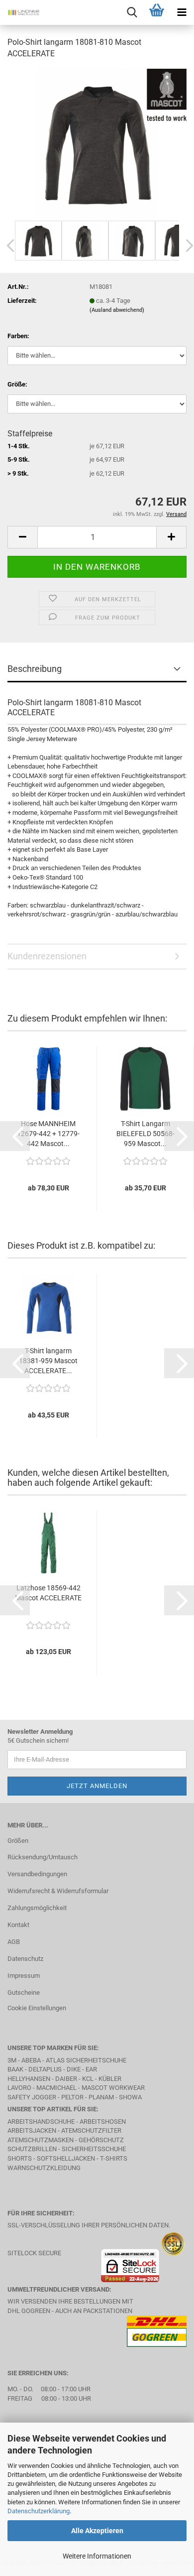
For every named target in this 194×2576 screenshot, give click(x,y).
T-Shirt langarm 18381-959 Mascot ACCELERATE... (48, 1361)
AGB (14, 1942)
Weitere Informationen (97, 2556)
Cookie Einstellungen (37, 2008)
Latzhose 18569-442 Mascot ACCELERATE (48, 1593)
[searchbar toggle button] (132, 12)
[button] (22, 537)
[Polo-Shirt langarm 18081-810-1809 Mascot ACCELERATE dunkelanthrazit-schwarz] (97, 143)
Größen (18, 1841)
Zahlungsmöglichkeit (37, 1908)
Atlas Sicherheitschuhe (86, 2060)
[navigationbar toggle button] (182, 12)
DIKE (74, 2069)
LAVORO (20, 2088)
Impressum (24, 1976)
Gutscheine (24, 1993)
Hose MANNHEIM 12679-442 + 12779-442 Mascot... (48, 1134)
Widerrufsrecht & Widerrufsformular (58, 1891)
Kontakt (18, 1925)
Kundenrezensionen (47, 956)
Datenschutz (25, 1959)
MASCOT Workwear (113, 2088)
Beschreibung (35, 669)
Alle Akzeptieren (97, 2531)
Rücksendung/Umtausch (43, 1857)
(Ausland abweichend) (117, 310)
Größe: (17, 384)
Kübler (110, 2079)
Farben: (18, 336)
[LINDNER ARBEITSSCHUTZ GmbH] (20, 12)
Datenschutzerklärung (39, 2511)
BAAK (15, 2069)
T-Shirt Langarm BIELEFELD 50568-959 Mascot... (145, 1134)
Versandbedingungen (37, 1874)
